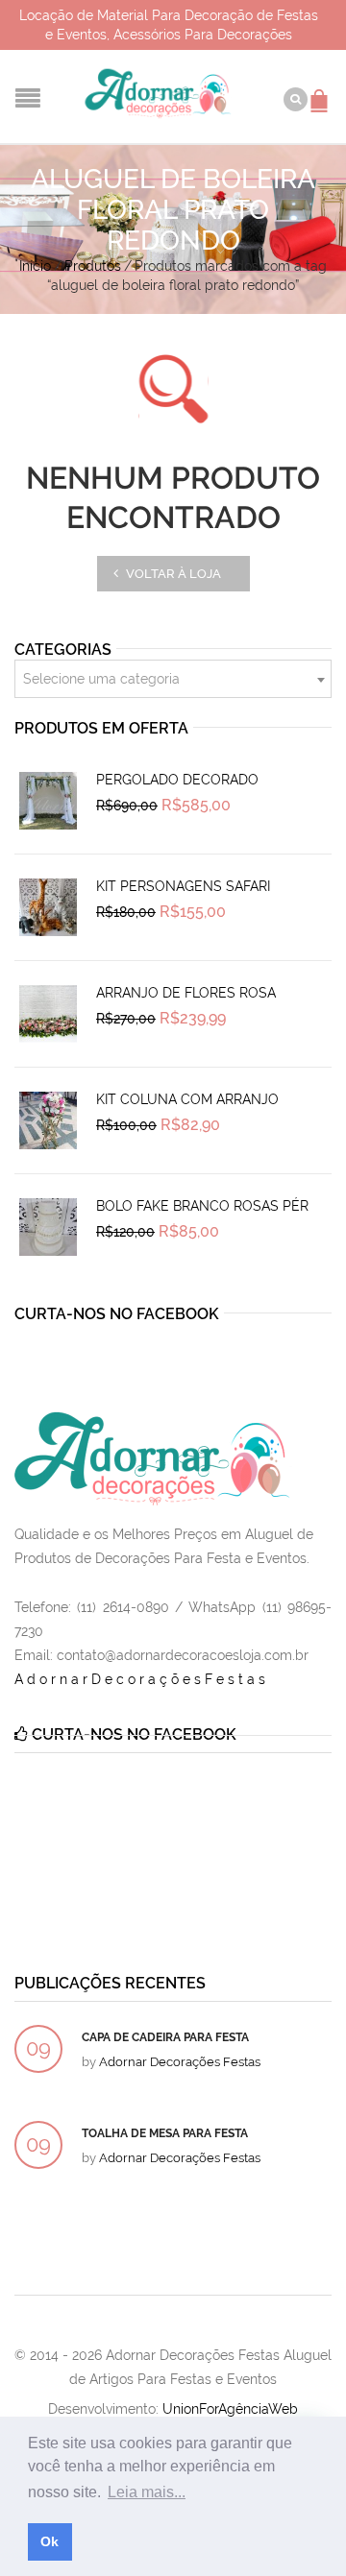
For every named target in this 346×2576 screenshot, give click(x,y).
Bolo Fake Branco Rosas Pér (202, 1206)
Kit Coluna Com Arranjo (187, 1099)
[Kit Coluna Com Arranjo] (48, 1120)
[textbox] (173, 680)
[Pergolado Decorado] (48, 801)
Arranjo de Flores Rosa (186, 993)
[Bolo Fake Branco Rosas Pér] (48, 1227)
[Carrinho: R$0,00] (322, 91)
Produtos (93, 266)
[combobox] (173, 679)
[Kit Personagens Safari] (48, 907)
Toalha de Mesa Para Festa (165, 2133)
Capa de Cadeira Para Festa (165, 2037)
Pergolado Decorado (177, 780)
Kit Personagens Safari (183, 886)
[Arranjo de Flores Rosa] (48, 1014)
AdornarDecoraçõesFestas (142, 1679)
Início (35, 266)
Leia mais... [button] (147, 2492)
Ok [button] (49, 2541)
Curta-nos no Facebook (117, 1314)
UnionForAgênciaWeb (230, 2409)
